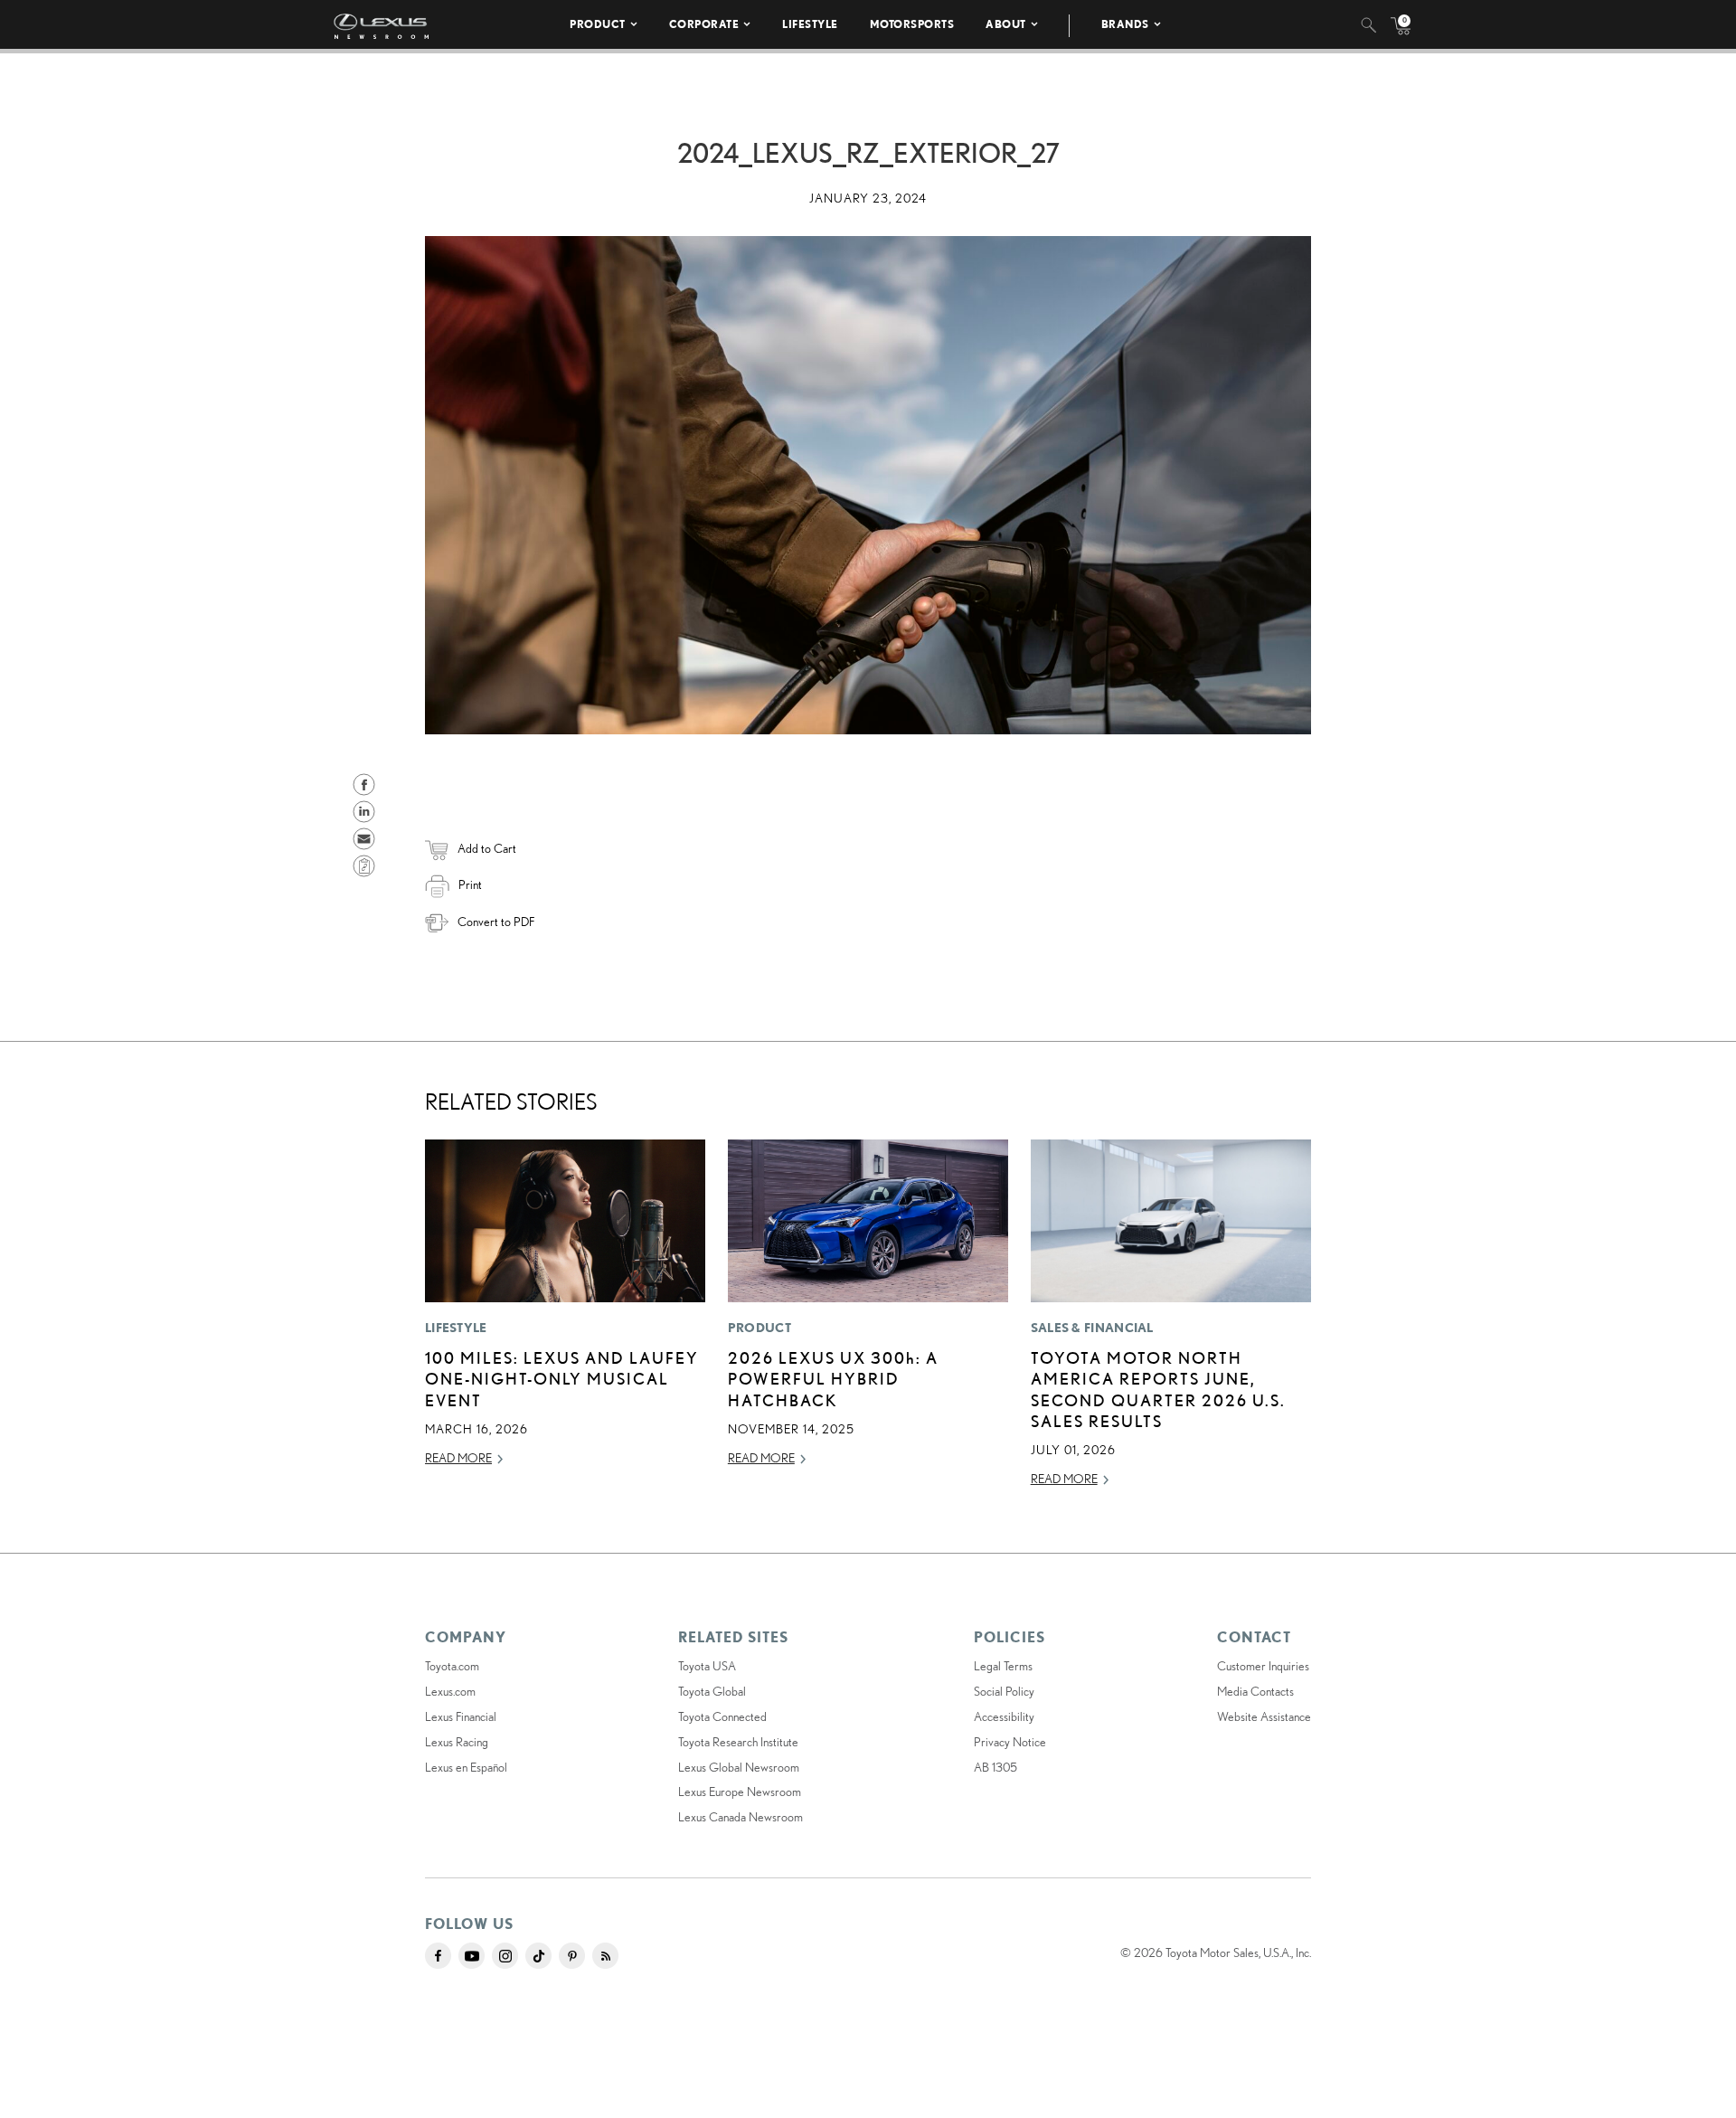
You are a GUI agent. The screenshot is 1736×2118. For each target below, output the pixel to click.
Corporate (704, 24)
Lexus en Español (466, 1767)
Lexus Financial (461, 1716)
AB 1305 (995, 1767)
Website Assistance (1264, 1716)
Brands (1125, 24)
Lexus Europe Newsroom (740, 1792)
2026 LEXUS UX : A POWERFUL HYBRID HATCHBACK (833, 1379)
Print (470, 884)
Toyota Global (712, 1691)
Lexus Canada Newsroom (741, 1817)
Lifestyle (810, 24)
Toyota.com (452, 1666)
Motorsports (912, 24)
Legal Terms (1003, 1666)
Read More (458, 1458)
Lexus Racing (457, 1742)
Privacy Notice (1010, 1742)
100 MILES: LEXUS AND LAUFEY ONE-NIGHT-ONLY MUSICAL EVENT (562, 1379)
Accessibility (1004, 1716)
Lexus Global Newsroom (739, 1767)
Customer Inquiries (1263, 1666)
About (1006, 24)
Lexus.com (450, 1691)
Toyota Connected (722, 1716)
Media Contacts (1255, 1691)
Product (598, 24)
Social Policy (1004, 1691)
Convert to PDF (496, 922)
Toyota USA (707, 1666)
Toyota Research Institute (738, 1742)
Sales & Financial (1092, 1328)
